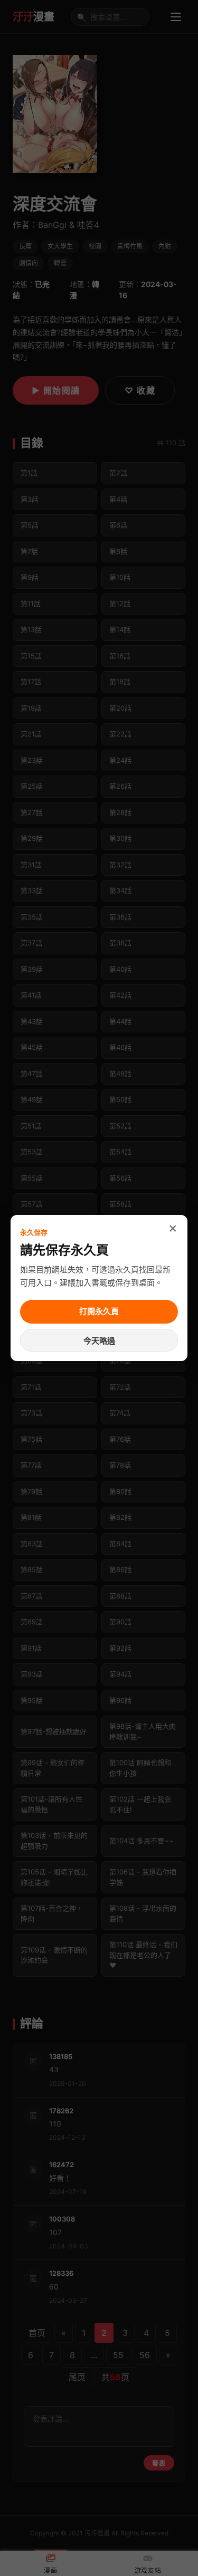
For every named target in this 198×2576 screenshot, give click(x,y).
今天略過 (99, 1341)
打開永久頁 (99, 1311)
